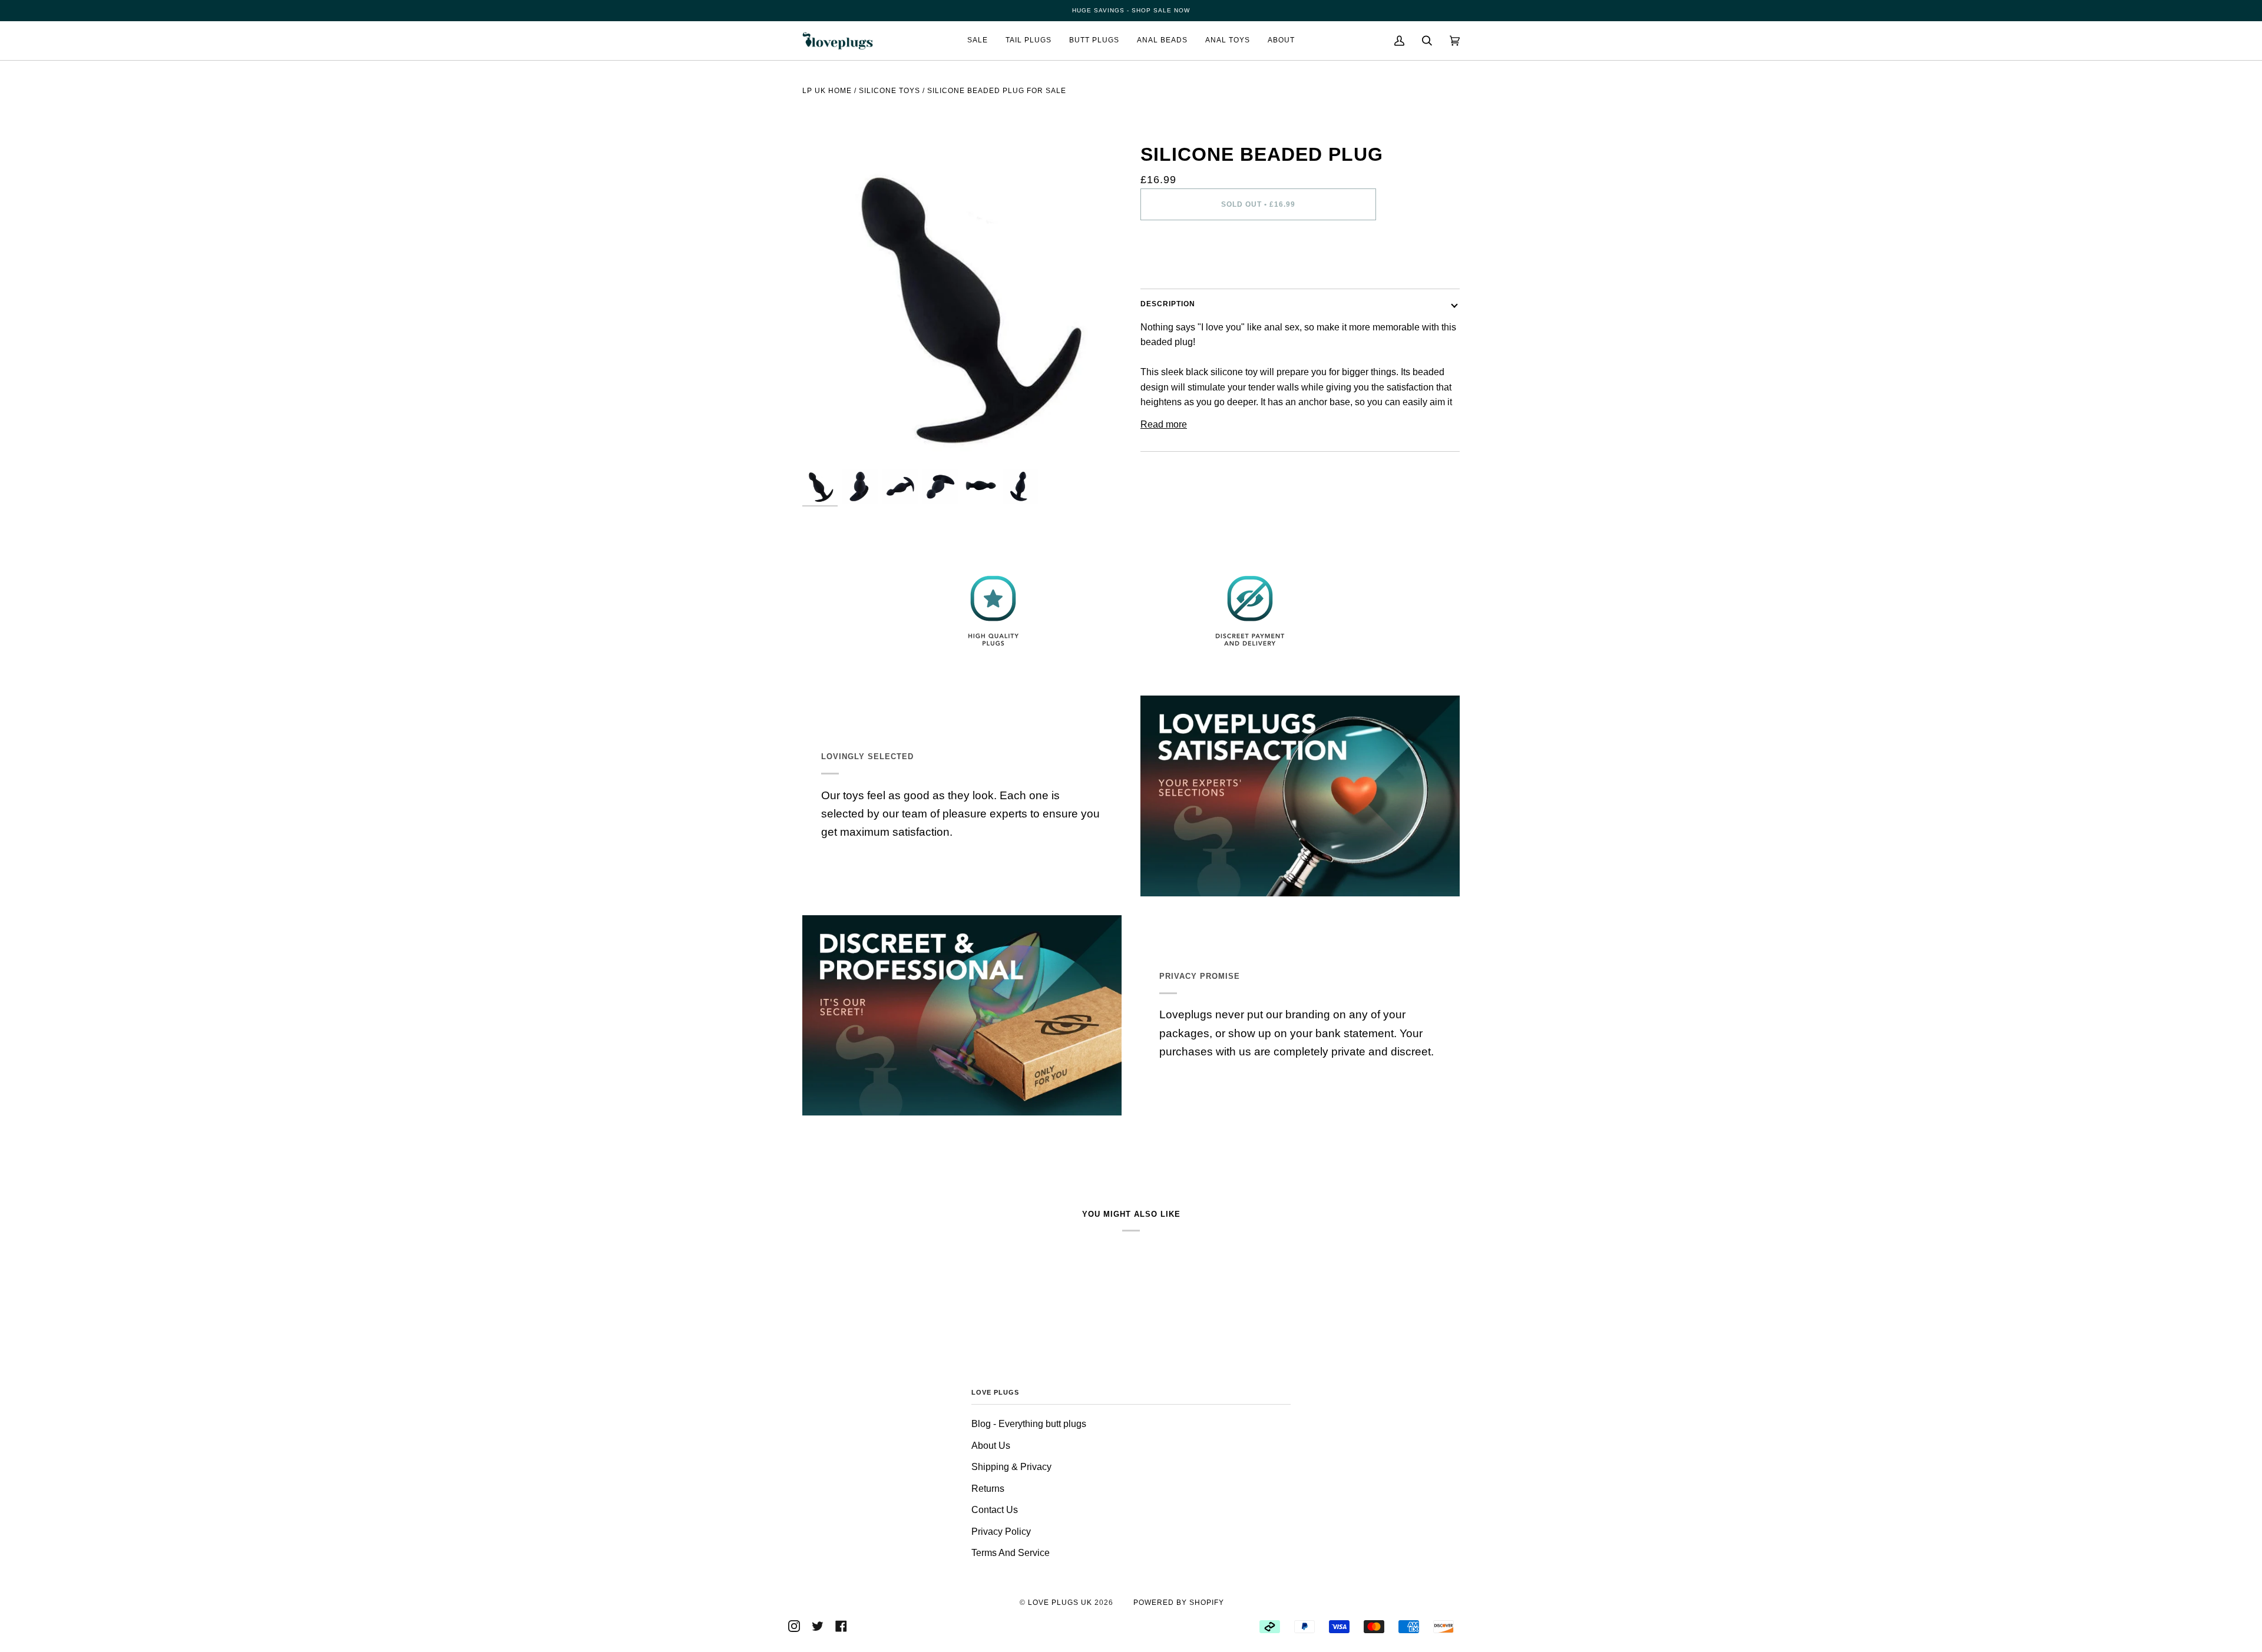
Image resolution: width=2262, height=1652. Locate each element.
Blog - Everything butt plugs (1029, 1424)
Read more (1164, 424)
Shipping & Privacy (1011, 1467)
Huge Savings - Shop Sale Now (1131, 10)
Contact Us (995, 1510)
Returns (988, 1489)
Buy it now (1259, 254)
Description (1168, 304)
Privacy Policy (1001, 1532)
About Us (991, 1446)
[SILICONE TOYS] (889, 110)
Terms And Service (1011, 1553)
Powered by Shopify (1179, 1603)
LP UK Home (827, 91)
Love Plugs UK (1060, 1603)
